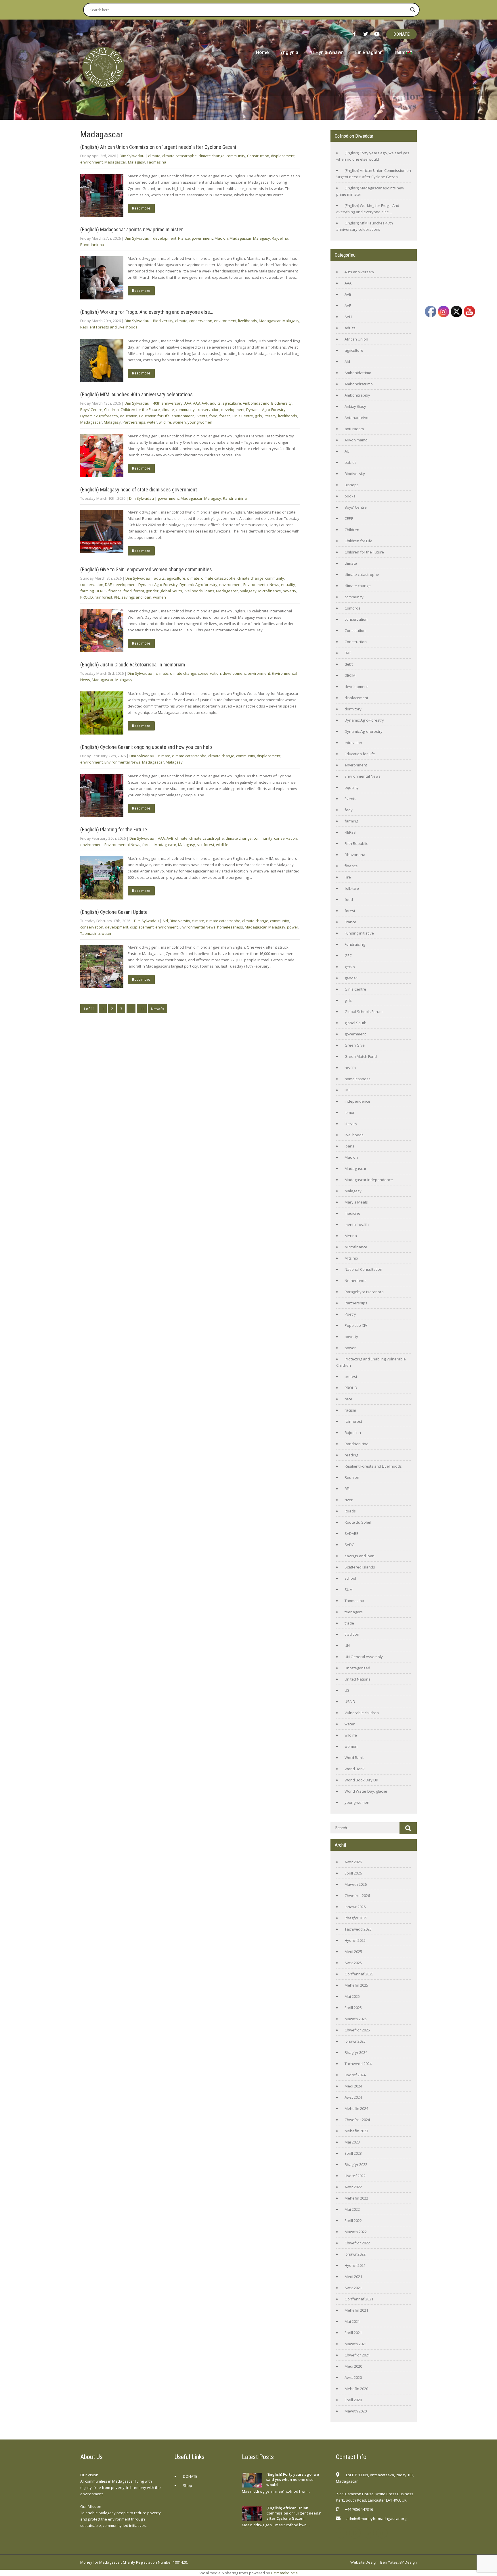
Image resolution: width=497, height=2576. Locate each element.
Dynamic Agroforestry (99, 416)
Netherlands (355, 1281)
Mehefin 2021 (356, 2310)
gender (152, 591)
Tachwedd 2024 (358, 2064)
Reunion (352, 1477)
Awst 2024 (353, 2097)
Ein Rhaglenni (369, 52)
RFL (117, 597)
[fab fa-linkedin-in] (382, 2533)
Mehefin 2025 (356, 1985)
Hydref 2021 (355, 2265)
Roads (350, 1511)
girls (258, 416)
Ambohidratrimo (359, 384)
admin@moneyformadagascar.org (376, 2519)
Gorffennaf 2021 (359, 2299)
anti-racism (354, 429)
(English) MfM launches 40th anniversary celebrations (136, 394)
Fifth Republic (356, 843)
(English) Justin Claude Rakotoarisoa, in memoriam (133, 665)
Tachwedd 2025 (358, 1929)
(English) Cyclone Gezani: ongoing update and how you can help (146, 747)
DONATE (402, 34)
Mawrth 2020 (356, 2411)
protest (351, 1377)
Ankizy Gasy (355, 406)
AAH (348, 317)
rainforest (103, 597)
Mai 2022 (352, 2209)
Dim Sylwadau (132, 156)
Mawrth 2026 (356, 1884)
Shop (188, 2485)
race (348, 1399)
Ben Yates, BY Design (398, 2562)
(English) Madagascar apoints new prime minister (132, 229)
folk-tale (352, 888)
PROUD (87, 597)
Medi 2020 (353, 2366)
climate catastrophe (179, 156)
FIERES (101, 591)
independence (357, 1101)
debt (349, 664)
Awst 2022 (353, 2187)
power (293, 927)
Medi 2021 (353, 2277)
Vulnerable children (362, 1713)
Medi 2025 (353, 1952)
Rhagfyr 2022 (356, 2164)
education (129, 416)
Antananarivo (356, 418)
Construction (258, 156)
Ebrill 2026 (353, 1873)
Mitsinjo (351, 1258)
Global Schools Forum (364, 1012)
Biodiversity (163, 321)
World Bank (355, 1769)
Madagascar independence (369, 1180)
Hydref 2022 (355, 2176)
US (347, 1690)
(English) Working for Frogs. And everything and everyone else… (147, 312)
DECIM (350, 675)
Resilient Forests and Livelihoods (109, 327)
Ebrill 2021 (353, 2333)
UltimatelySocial (285, 2573)
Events (201, 416)
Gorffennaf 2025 (359, 1974)
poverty (289, 591)
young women (200, 422)
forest (224, 416)
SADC (349, 1545)
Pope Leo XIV (356, 1325)
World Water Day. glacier (366, 1791)
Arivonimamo (356, 440)
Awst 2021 (353, 2288)
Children (111, 410)
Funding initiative (359, 933)
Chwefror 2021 (357, 2355)
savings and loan (136, 597)
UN (347, 1645)
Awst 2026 (353, 1862)
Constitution (355, 630)
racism (350, 1410)
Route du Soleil (358, 1522)
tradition (352, 1634)
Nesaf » (158, 1009)
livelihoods (248, 321)
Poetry (350, 1314)
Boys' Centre (91, 410)
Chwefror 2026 (357, 1896)
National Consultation (363, 1269)
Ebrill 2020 (353, 2400)
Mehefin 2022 (356, 2198)
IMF (347, 1090)
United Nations (358, 1679)
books (350, 496)
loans (209, 591)
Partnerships (134, 422)
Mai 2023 (352, 2142)
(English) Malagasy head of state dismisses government (139, 490)
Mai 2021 (352, 2321)
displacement (283, 156)
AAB (196, 403)
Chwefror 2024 (357, 2120)
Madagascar (115, 162)
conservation (201, 321)
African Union (356, 339)
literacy (270, 416)
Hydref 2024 (355, 2075)
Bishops (352, 485)
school (350, 1578)
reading (351, 1455)
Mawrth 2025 (356, 2019)
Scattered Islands (360, 1567)
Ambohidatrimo (256, 403)
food (213, 416)
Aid (165, 921)
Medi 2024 (353, 2086)
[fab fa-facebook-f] (354, 34)
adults (215, 403)
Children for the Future (140, 410)
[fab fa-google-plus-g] (369, 2533)
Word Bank (354, 1758)
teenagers (354, 1612)
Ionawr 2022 (355, 2254)
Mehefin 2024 (356, 2108)
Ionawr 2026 (355, 1907)
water (152, 422)
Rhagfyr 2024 (356, 2052)
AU (347, 451)
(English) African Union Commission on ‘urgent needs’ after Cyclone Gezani (158, 147)
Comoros (352, 608)
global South (171, 591)
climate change (212, 156)
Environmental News (261, 585)
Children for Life (359, 541)
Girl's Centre (242, 416)
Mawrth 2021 (356, 2344)
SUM (349, 1589)
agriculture (232, 403)
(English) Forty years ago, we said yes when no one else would (293, 2479)
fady (349, 810)
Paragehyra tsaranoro (364, 1292)
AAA (188, 403)
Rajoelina (280, 238)
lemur (350, 1112)
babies (351, 462)
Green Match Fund (361, 1056)
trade (349, 1623)
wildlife (165, 422)
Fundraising (355, 944)
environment (91, 162)
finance (115, 591)
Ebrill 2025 (353, 2008)
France (184, 238)
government (202, 238)
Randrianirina (92, 245)
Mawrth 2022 (356, 2232)
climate (154, 156)
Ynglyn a (289, 52)
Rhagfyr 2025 (356, 1918)
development (165, 238)
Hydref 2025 (355, 1940)
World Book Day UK (361, 1780)
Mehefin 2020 (356, 2389)
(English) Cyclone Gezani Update (114, 912)
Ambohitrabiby (357, 395)
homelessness (230, 927)
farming (87, 591)
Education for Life (154, 416)
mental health (357, 1224)
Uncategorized (357, 1668)
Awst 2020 (353, 2377)
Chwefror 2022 (357, 2243)
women (179, 422)
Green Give (355, 1045)
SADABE (351, 1533)
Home (262, 52)
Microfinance (270, 591)
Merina (351, 1236)
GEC (348, 956)
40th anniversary (168, 403)
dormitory (353, 709)
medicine (352, 1213)
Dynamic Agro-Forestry (266, 410)
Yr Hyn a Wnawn (327, 52)
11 (142, 1009)
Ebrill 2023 (353, 2153)
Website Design (364, 2562)
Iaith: (401, 52)
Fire (348, 877)
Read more (141, 208)
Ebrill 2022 (353, 2221)
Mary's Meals (356, 1202)
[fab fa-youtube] (377, 34)
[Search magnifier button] (413, 10)
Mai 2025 (352, 1996)
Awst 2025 (353, 1963)
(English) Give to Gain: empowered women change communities (146, 569)
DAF (108, 585)
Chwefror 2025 (357, 2030)
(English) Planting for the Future (114, 829)
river (349, 1500)
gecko (350, 967)
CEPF (349, 518)
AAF (205, 403)
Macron (221, 238)
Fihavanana (355, 855)
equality (288, 585)
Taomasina (156, 162)
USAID (350, 1702)
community (236, 156)
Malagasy (136, 162)
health (350, 1068)
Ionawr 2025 (355, 2041)
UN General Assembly (364, 1657)
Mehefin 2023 (356, 2131)
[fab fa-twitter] (366, 34)
